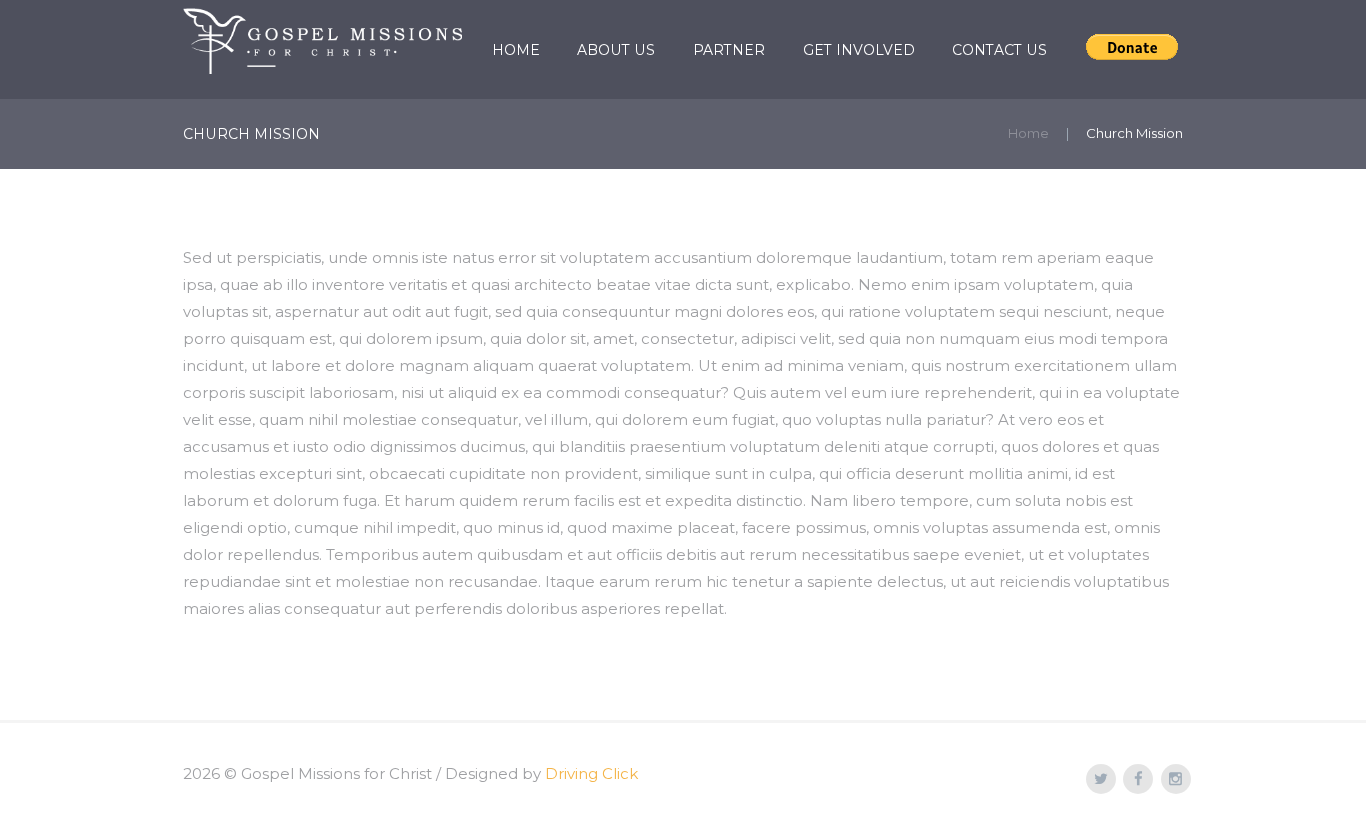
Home (516, 50)
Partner (729, 50)
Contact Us (999, 50)
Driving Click (591, 773)
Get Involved (859, 50)
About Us (616, 50)
